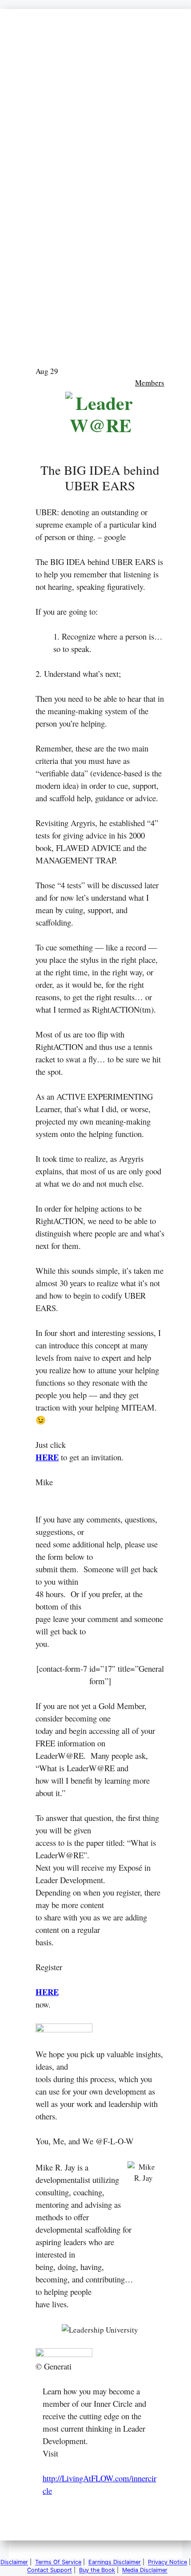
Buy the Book (97, 2570)
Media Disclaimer (145, 2570)
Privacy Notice (167, 2562)
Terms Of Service (58, 2562)
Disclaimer (14, 2562)
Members (150, 383)
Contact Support (50, 2570)
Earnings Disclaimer (115, 2562)
